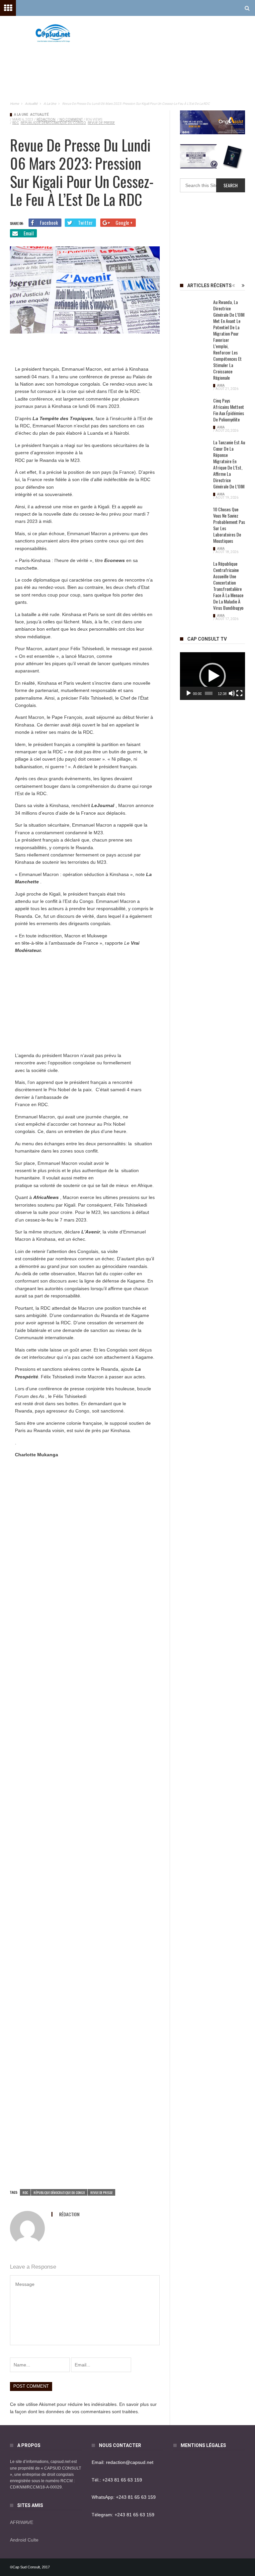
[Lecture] (189, 693)
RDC (16, 123)
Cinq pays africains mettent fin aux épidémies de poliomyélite (229, 410)
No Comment (71, 120)
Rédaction (46, 120)
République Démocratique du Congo (53, 123)
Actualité (40, 115)
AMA (221, 385)
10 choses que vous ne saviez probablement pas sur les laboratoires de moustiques (229, 525)
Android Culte (24, 2540)
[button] (212, 676)
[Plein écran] (239, 693)
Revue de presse (101, 123)
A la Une (21, 115)
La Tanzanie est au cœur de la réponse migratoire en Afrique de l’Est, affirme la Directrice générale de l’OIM (229, 464)
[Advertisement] (167, 60)
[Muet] (232, 693)
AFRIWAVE (22, 2522)
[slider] (209, 693)
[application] (212, 676)
